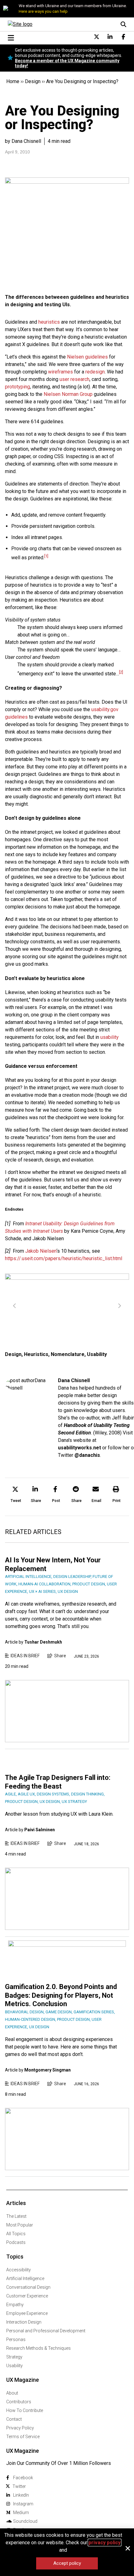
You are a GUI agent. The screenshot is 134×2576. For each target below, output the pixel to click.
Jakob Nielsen (41, 1251)
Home (13, 81)
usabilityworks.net (79, 1448)
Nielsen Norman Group (68, 394)
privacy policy (105, 2543)
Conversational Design (28, 2287)
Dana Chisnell (74, 1380)
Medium (21, 2513)
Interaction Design (24, 2322)
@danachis (87, 1455)
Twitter (19, 2486)
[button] (16, 1495)
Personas (16, 2339)
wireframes (60, 372)
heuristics (49, 322)
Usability (97, 1354)
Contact (14, 2419)
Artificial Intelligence (25, 2278)
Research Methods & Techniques (38, 2348)
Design (33, 81)
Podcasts (16, 2242)
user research (74, 379)
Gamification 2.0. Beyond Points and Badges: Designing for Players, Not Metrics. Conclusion (61, 1995)
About (12, 2393)
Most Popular (20, 2225)
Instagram (23, 2504)
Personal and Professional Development (46, 2331)
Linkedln (21, 2495)
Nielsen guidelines (87, 357)
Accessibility (19, 2270)
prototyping (17, 387)
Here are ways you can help (43, 11)
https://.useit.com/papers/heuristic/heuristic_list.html (64, 1258)
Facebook (23, 2478)
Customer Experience (27, 2296)
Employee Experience (27, 2313)
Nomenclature (68, 1354)
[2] (121, 672)
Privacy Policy (20, 2428)
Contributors (19, 2402)
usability (110, 1037)
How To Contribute (25, 2410)
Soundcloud (25, 2521)
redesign (95, 372)
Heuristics (36, 1354)
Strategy (14, 2357)
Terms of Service (23, 2437)
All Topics (16, 2234)
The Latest (16, 2216)
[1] (46, 556)
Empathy (15, 2305)
